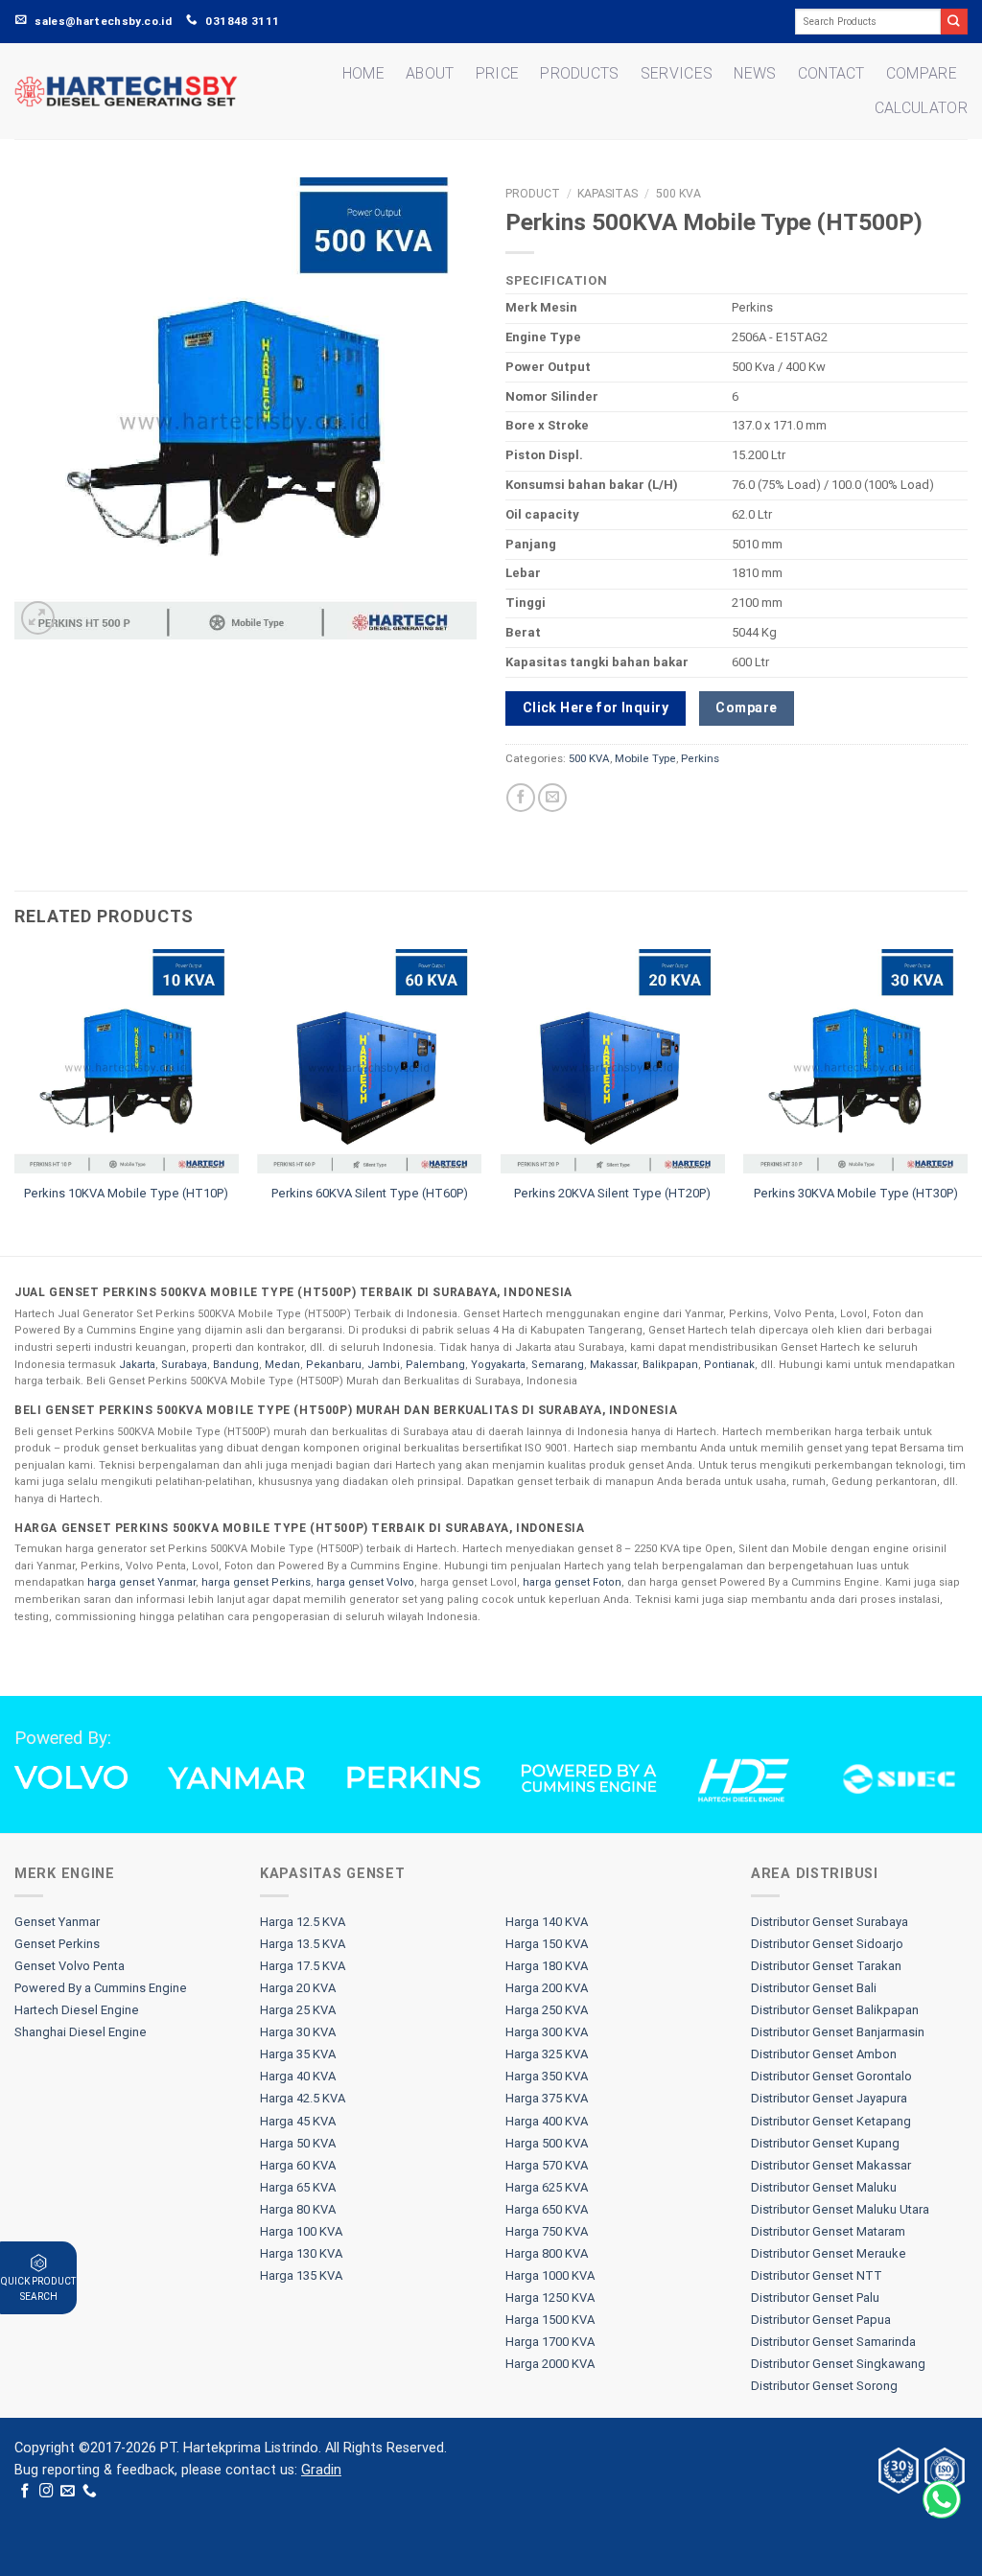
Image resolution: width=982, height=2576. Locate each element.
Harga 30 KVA (298, 2032)
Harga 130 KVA (301, 2253)
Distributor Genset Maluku (824, 2187)
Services (677, 73)
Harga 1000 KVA (550, 2275)
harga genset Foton (572, 1582)
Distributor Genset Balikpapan (835, 2010)
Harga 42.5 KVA (303, 2098)
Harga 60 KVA (298, 2165)
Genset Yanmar (57, 1922)
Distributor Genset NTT (817, 2275)
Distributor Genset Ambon (824, 2054)
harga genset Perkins (256, 1582)
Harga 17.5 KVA (303, 1966)
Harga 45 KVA (298, 2121)
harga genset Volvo (365, 1582)
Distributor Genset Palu (815, 2298)
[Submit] (954, 22)
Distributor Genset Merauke (829, 2253)
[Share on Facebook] (521, 798)
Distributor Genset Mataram (828, 2231)
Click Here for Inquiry (596, 708)
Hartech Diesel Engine (77, 2010)
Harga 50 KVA (298, 2143)
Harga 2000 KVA (550, 2364)
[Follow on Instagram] (47, 2492)
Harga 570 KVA (547, 2165)
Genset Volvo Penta (70, 1966)
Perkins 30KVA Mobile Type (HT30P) (856, 1193)
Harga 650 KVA (547, 2209)
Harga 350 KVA (547, 2076)
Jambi (384, 1365)
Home (363, 73)
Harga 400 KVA (547, 2121)
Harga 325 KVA (547, 2054)
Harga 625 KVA (547, 2187)
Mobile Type (645, 758)
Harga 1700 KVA (550, 2342)
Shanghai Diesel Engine (81, 2032)
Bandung (236, 1365)
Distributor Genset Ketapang (831, 2121)
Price (498, 73)
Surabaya (184, 1365)
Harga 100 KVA (301, 2231)
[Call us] (90, 2492)
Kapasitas (608, 194)
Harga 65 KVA (298, 2187)
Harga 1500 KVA (550, 2320)
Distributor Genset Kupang (825, 2143)
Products (580, 73)
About (430, 73)
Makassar (613, 1365)
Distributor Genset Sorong (824, 2386)
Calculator (921, 108)
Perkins (700, 758)
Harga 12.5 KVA (303, 1922)
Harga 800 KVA (547, 2253)
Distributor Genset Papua (821, 2320)
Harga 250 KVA (547, 2010)
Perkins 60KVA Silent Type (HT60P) (370, 1193)
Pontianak (729, 1365)
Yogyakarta (498, 1365)
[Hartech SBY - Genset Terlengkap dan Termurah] (126, 91)
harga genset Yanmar (141, 1582)
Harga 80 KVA (298, 2209)
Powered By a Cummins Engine (101, 1988)
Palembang (435, 1365)
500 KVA (678, 194)
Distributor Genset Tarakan (826, 1966)
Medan (282, 1365)
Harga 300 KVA (547, 2032)
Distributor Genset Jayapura (829, 2098)
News (755, 73)
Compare (922, 73)
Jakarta (137, 1365)
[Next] (967, 1101)
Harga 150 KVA (547, 1944)
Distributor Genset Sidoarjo (827, 1944)
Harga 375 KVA (547, 2098)
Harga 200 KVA (547, 1988)
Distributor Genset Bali (814, 1988)
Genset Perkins (57, 1944)
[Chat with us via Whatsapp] (942, 2499)
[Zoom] (38, 618)
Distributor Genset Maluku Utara (840, 2209)
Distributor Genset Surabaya (830, 1922)
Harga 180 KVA (547, 1966)
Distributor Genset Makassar (831, 2165)
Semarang (558, 1365)
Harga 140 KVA (547, 1922)
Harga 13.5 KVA (303, 1944)
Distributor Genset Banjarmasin (838, 2032)
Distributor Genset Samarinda (833, 2342)
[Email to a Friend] (552, 798)
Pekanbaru (334, 1365)
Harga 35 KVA (298, 2054)
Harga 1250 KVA (550, 2298)
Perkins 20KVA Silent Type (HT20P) (612, 1193)
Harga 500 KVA (547, 2143)
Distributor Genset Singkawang (838, 2364)
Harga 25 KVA (298, 2010)
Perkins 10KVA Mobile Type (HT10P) (126, 1193)
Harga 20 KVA (298, 1988)
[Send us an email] (68, 2492)
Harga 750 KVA (547, 2231)
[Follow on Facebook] (25, 2492)
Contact (831, 73)
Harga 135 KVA (301, 2275)
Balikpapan (670, 1365)
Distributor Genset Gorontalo (831, 2076)
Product (533, 194)
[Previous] (15, 1101)
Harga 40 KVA (298, 2076)
